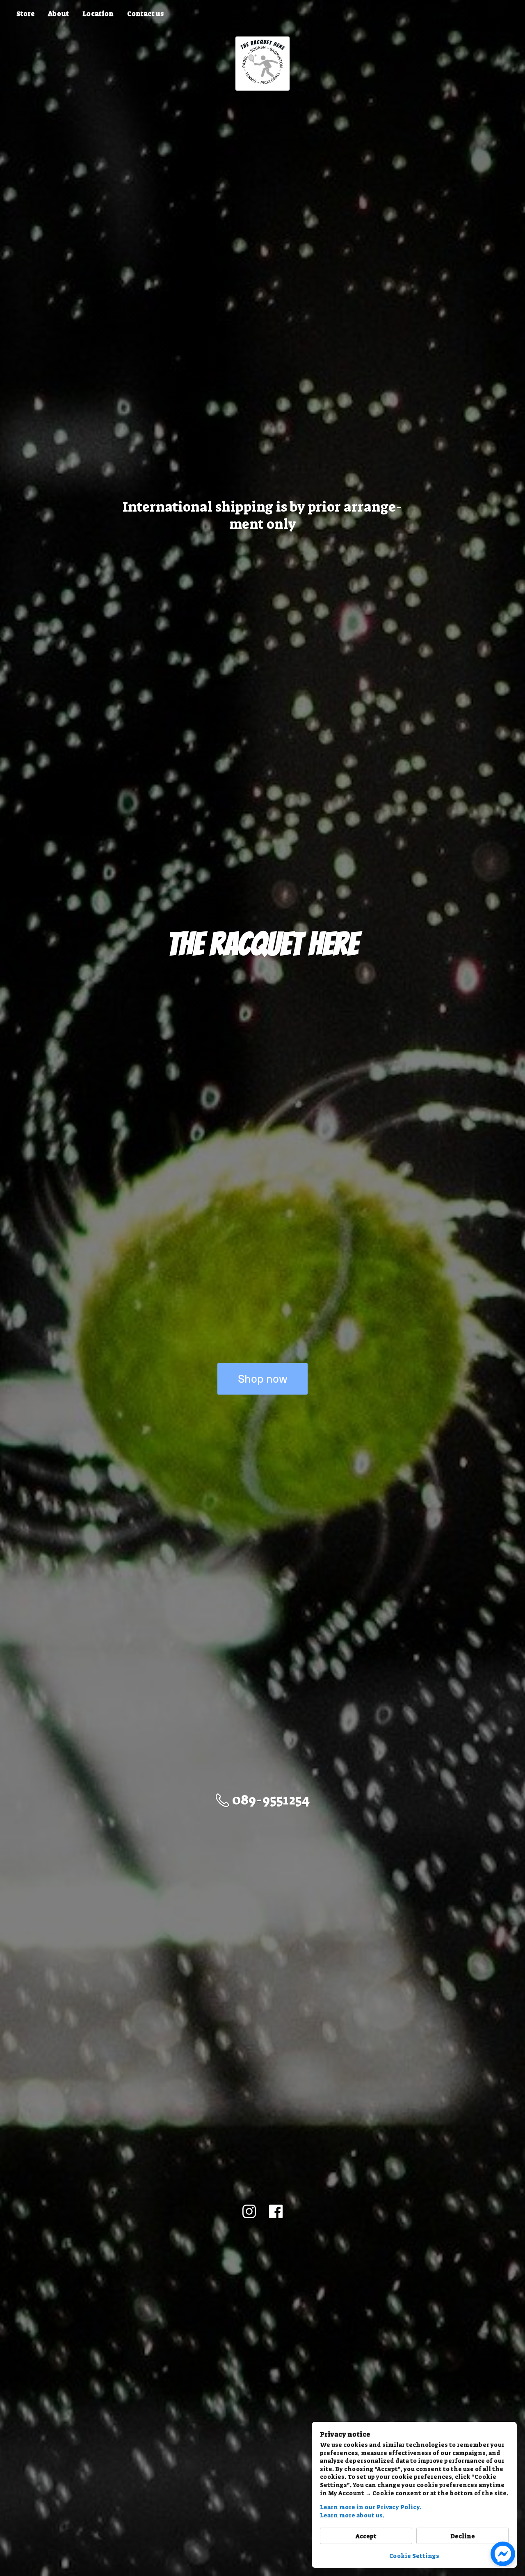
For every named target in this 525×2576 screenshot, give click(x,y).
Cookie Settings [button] (414, 2556)
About (58, 14)
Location (98, 14)
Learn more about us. (352, 2515)
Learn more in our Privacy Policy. (371, 2507)
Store (25, 14)
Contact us (145, 14)
